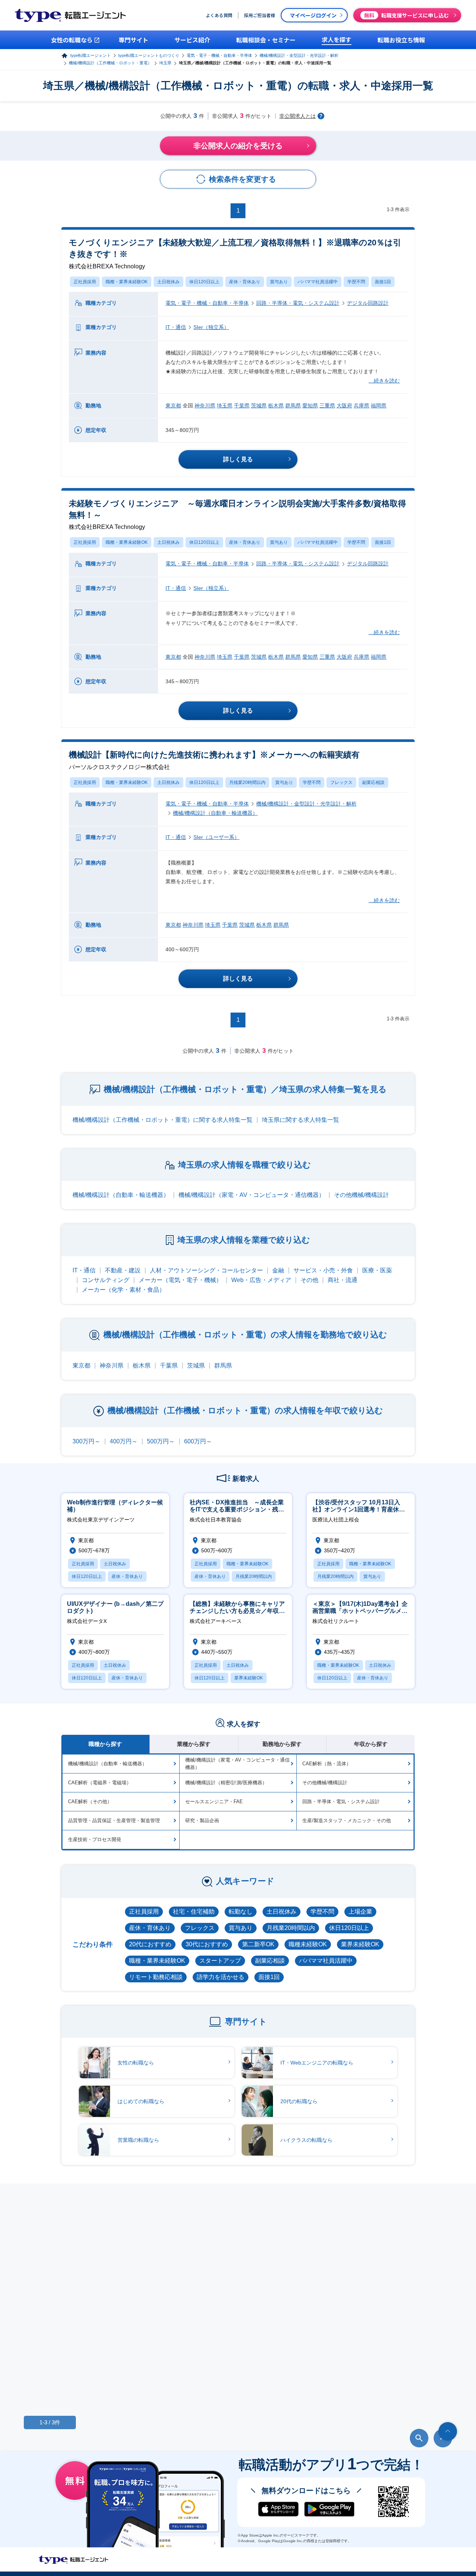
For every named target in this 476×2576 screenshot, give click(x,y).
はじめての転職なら (141, 2101)
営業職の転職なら (138, 2140)
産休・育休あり (245, 282)
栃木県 (276, 406)
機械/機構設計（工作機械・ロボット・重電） (110, 63)
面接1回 (383, 282)
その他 (309, 1280)
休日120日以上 (204, 282)
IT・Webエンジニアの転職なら (317, 2063)
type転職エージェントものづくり (149, 55)
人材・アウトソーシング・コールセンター (206, 1270)
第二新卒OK (258, 1944)
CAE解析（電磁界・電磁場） (100, 1783)
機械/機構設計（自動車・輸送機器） (215, 813)
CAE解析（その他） (90, 1802)
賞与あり (279, 282)
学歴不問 (356, 282)
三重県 (327, 406)
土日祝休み (168, 282)
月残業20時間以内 (247, 782)
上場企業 (360, 1912)
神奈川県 (205, 406)
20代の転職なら (299, 2101)
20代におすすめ (150, 1944)
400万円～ (124, 1441)
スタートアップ (220, 1961)
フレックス (341, 782)
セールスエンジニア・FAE (214, 1802)
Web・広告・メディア (261, 1280)
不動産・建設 (123, 1270)
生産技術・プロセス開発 (95, 1839)
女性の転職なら (136, 2063)
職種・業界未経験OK (127, 282)
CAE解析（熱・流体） (327, 1764)
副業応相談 (373, 782)
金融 (278, 1270)
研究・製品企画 (202, 1820)
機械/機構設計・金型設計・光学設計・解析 (299, 55)
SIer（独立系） (211, 327)
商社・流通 (342, 1280)
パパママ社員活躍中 (318, 282)
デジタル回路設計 (368, 303)
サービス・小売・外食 (323, 1270)
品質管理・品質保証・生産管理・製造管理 (114, 1820)
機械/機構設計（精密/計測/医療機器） (226, 1783)
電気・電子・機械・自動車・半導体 (219, 55)
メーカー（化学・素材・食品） (123, 1290)
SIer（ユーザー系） (216, 837)
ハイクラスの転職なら (306, 2140)
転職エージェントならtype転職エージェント (74, 2560)
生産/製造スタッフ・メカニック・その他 (347, 1820)
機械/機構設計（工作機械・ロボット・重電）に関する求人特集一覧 (163, 1120)
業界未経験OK (360, 1944)
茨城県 (259, 406)
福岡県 (379, 406)
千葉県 (242, 406)
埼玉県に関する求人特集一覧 (300, 1120)
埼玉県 (165, 63)
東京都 (173, 406)
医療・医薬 (377, 1270)
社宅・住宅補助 (194, 1912)
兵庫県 (361, 406)
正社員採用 (85, 282)
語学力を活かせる (221, 1977)
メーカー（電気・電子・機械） (180, 1280)
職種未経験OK (308, 1944)
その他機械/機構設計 (361, 1195)
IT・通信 (176, 327)
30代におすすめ (207, 1944)
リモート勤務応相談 (156, 1977)
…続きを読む (384, 381)
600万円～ (198, 1441)
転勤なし (241, 1912)
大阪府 (344, 406)
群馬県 (293, 406)
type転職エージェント (91, 55)
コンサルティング (106, 1280)
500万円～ (161, 1441)
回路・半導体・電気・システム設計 (298, 303)
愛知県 (310, 406)
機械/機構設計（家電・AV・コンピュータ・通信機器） (252, 1195)
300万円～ (86, 1441)
